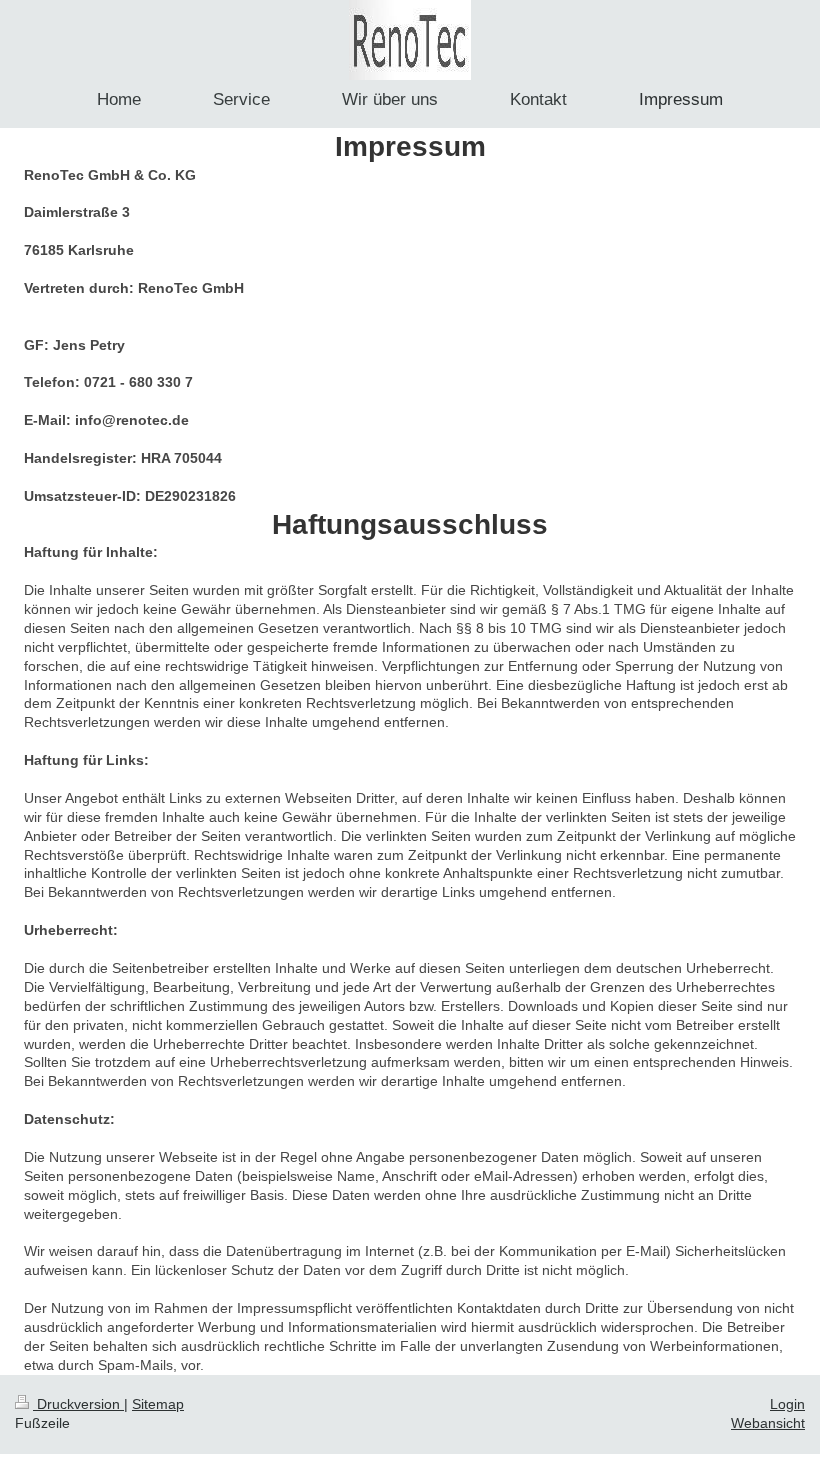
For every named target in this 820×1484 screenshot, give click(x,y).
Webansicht (768, 1423)
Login (787, 1404)
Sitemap (158, 1404)
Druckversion (78, 1404)
